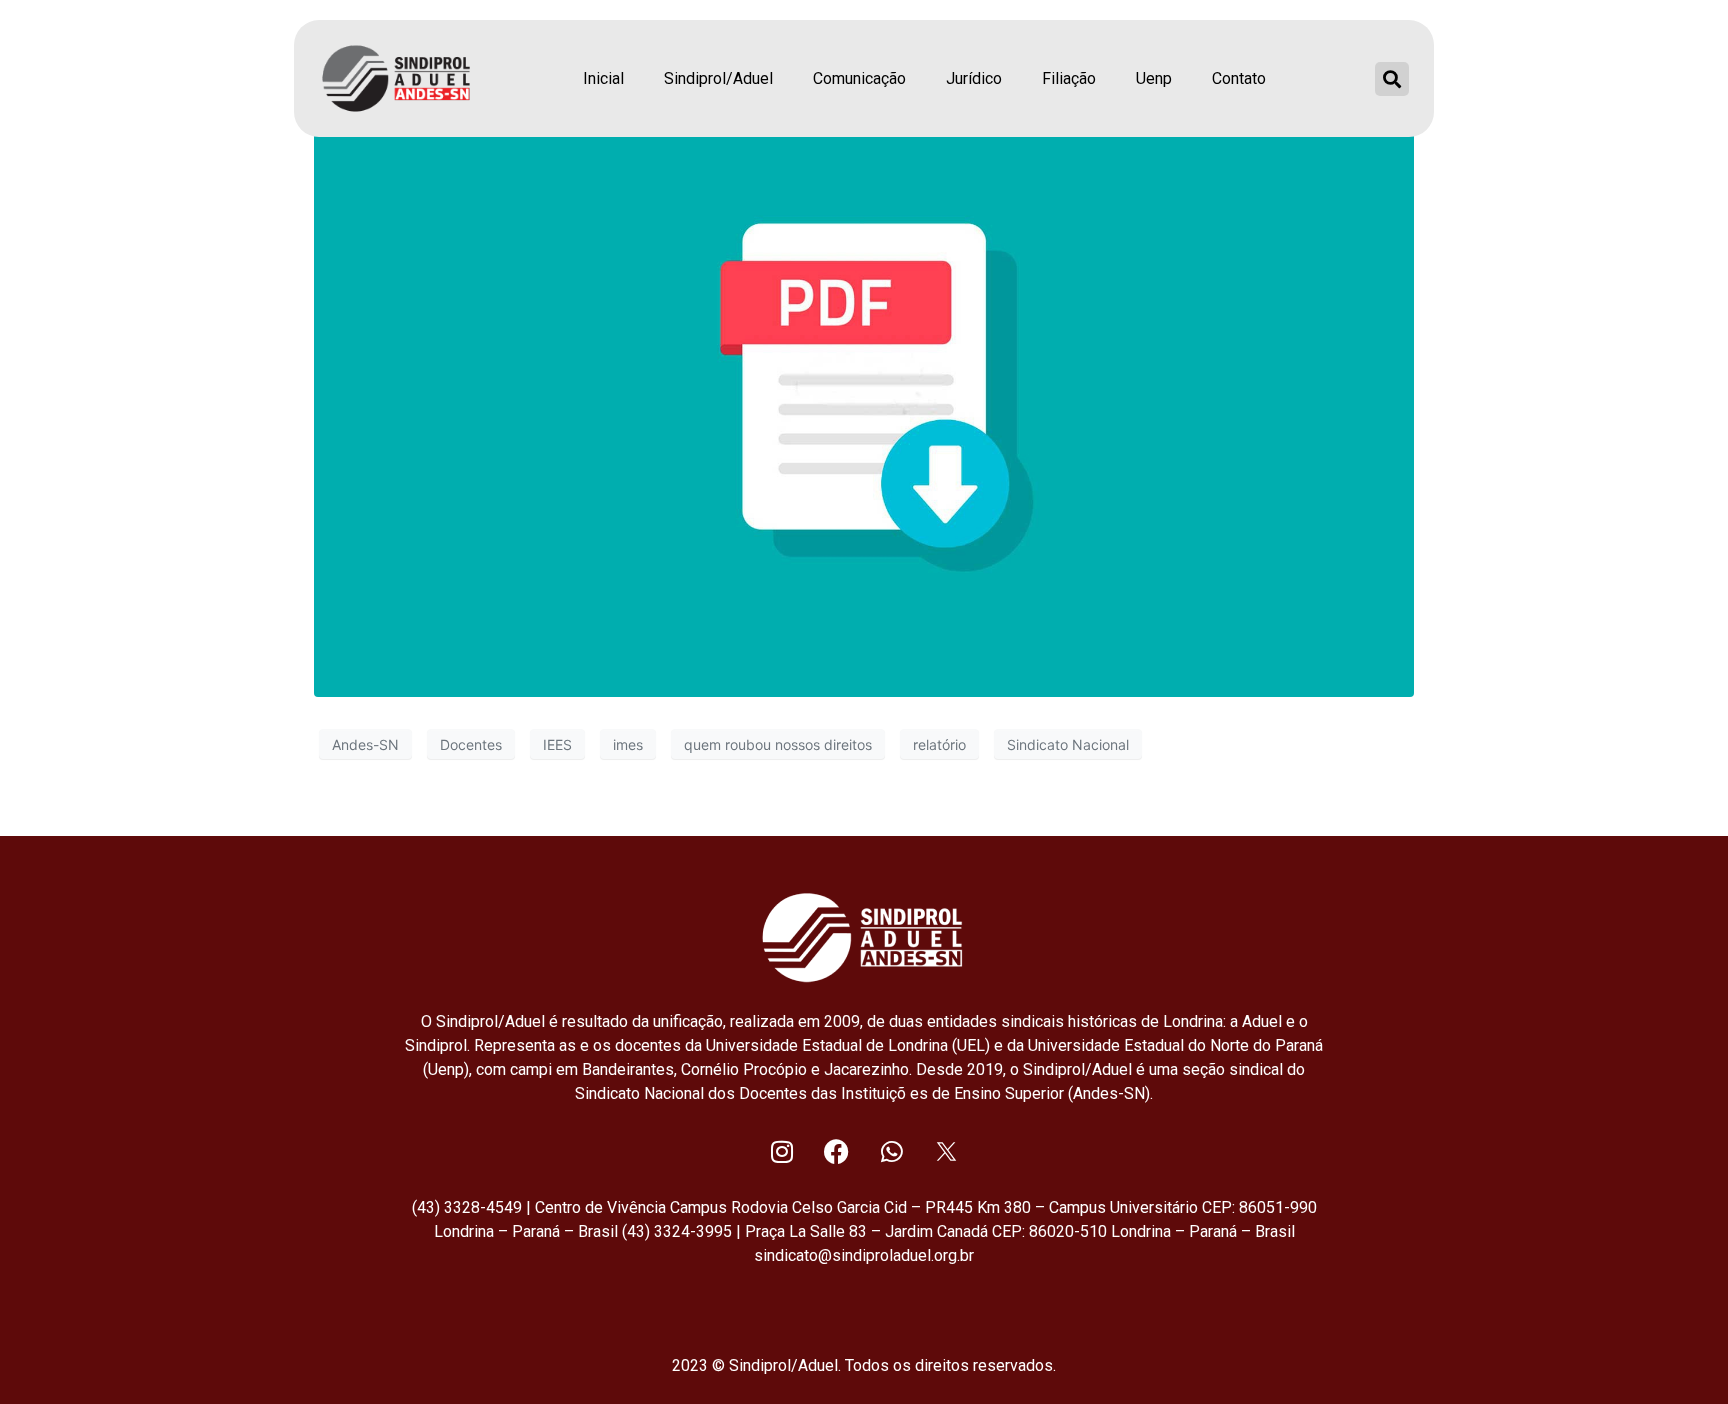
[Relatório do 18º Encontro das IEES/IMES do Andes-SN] (864, 386)
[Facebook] (837, 1151)
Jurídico (974, 78)
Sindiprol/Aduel (718, 78)
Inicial (603, 78)
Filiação (1069, 78)
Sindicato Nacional (1068, 744)
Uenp (1154, 78)
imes (628, 744)
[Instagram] (782, 1151)
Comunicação (859, 78)
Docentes (471, 744)
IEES (557, 744)
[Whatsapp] (892, 1151)
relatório (939, 744)
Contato (1239, 78)
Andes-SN (365, 744)
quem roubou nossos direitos (778, 744)
